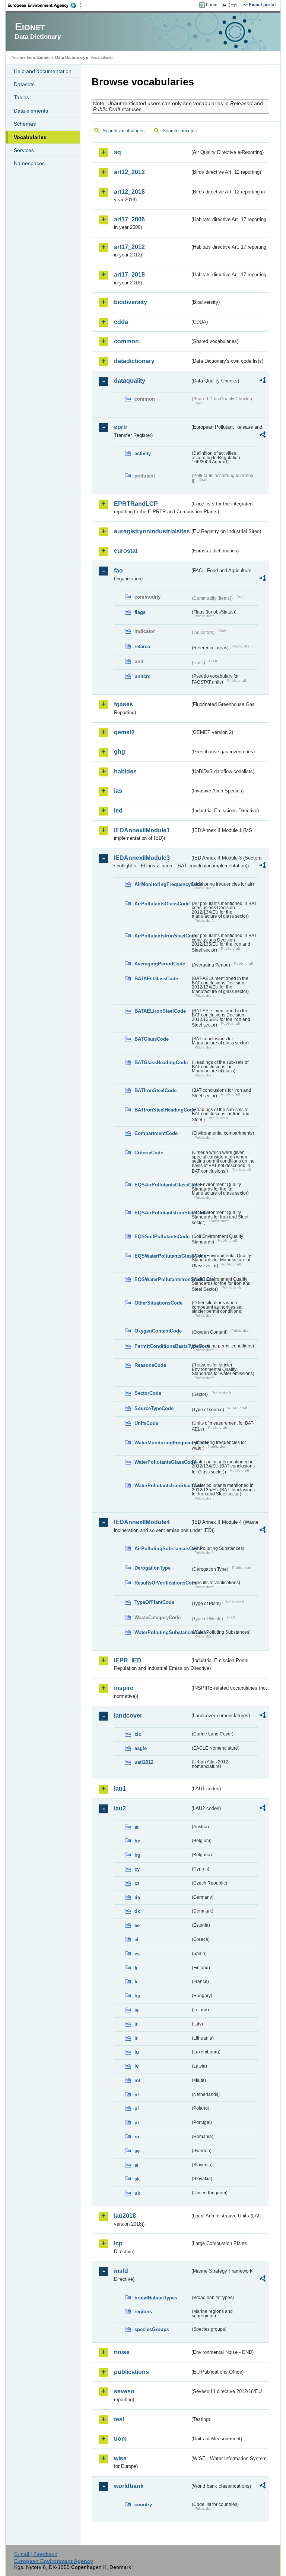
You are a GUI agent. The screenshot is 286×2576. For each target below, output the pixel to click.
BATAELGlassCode (156, 979)
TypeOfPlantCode (154, 1602)
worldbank (129, 2486)
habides (125, 771)
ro (137, 2137)
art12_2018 (129, 192)
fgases (123, 704)
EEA (44, 5)
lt (136, 2038)
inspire (124, 1688)
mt (137, 2080)
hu (137, 1996)
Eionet (44, 57)
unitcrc (142, 676)
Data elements (31, 111)
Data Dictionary (70, 57)
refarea (142, 647)
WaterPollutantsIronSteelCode (162, 1486)
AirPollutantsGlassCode (162, 904)
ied (118, 811)
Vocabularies (30, 137)
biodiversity (131, 302)
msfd (121, 2271)
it (136, 2024)
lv (136, 2066)
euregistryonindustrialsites (152, 531)
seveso (124, 2391)
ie (136, 2010)
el (136, 1940)
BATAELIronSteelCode (160, 1011)
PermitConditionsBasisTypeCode (162, 1346)
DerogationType (152, 1568)
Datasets (24, 84)
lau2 (120, 1808)
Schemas (25, 124)
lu (137, 2052)
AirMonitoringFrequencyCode (162, 884)
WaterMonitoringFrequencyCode (162, 1443)
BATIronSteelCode (155, 1090)
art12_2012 (129, 172)
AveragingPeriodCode (160, 964)
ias (118, 791)
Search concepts (180, 131)
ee (137, 1925)
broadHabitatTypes (156, 2298)
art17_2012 (129, 247)
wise (120, 2458)
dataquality (130, 381)
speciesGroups (152, 2329)
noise (122, 2352)
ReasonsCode (150, 1365)
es (137, 1954)
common (126, 341)
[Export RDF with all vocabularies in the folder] (263, 381)
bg (137, 1855)
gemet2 (124, 732)
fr (136, 1982)
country (143, 2505)
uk (137, 2193)
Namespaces (29, 163)
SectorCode (148, 1393)
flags (140, 612)
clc (138, 1734)
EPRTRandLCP (136, 504)
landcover (128, 1716)
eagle (141, 1748)
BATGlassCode (152, 1039)
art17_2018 (129, 275)
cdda (121, 322)
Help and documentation (43, 71)
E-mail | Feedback (36, 2554)
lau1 (120, 1789)
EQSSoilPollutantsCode (162, 1237)
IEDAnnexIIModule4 (142, 1522)
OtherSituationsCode (158, 1303)
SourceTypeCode (154, 1408)
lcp (118, 2243)
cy (137, 1869)
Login (212, 5)
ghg (120, 752)
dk (137, 1911)
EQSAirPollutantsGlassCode (162, 1185)
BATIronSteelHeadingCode (162, 1110)
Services (24, 150)
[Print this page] (225, 5)
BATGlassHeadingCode (161, 1062)
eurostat (126, 551)
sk (137, 2179)
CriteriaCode (149, 1153)
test (119, 2419)
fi (136, 1968)
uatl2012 (144, 1762)
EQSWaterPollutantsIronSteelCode (162, 1279)
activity (143, 453)
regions (143, 2312)
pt (137, 2123)
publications (131, 2372)
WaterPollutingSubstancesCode (162, 1632)
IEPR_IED (128, 1660)
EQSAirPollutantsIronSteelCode (162, 1213)
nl (137, 2095)
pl (137, 2108)
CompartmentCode (156, 1133)
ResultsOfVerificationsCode (162, 1583)
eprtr (121, 427)
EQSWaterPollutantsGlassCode (162, 1256)
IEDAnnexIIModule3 (142, 858)
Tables (21, 97)
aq (117, 152)
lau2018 (125, 2216)
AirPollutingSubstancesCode (162, 1549)
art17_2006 (129, 219)
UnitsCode (146, 1423)
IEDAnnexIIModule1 (142, 830)
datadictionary (134, 361)
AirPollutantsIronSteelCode (162, 936)
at (136, 1827)
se (137, 2151)
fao (118, 570)
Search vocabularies (124, 131)
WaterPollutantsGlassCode (162, 1462)
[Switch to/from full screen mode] (235, 5)
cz (137, 1883)
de (137, 1897)
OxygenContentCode (158, 1331)
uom (120, 2439)
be (137, 1841)
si (136, 2165)
